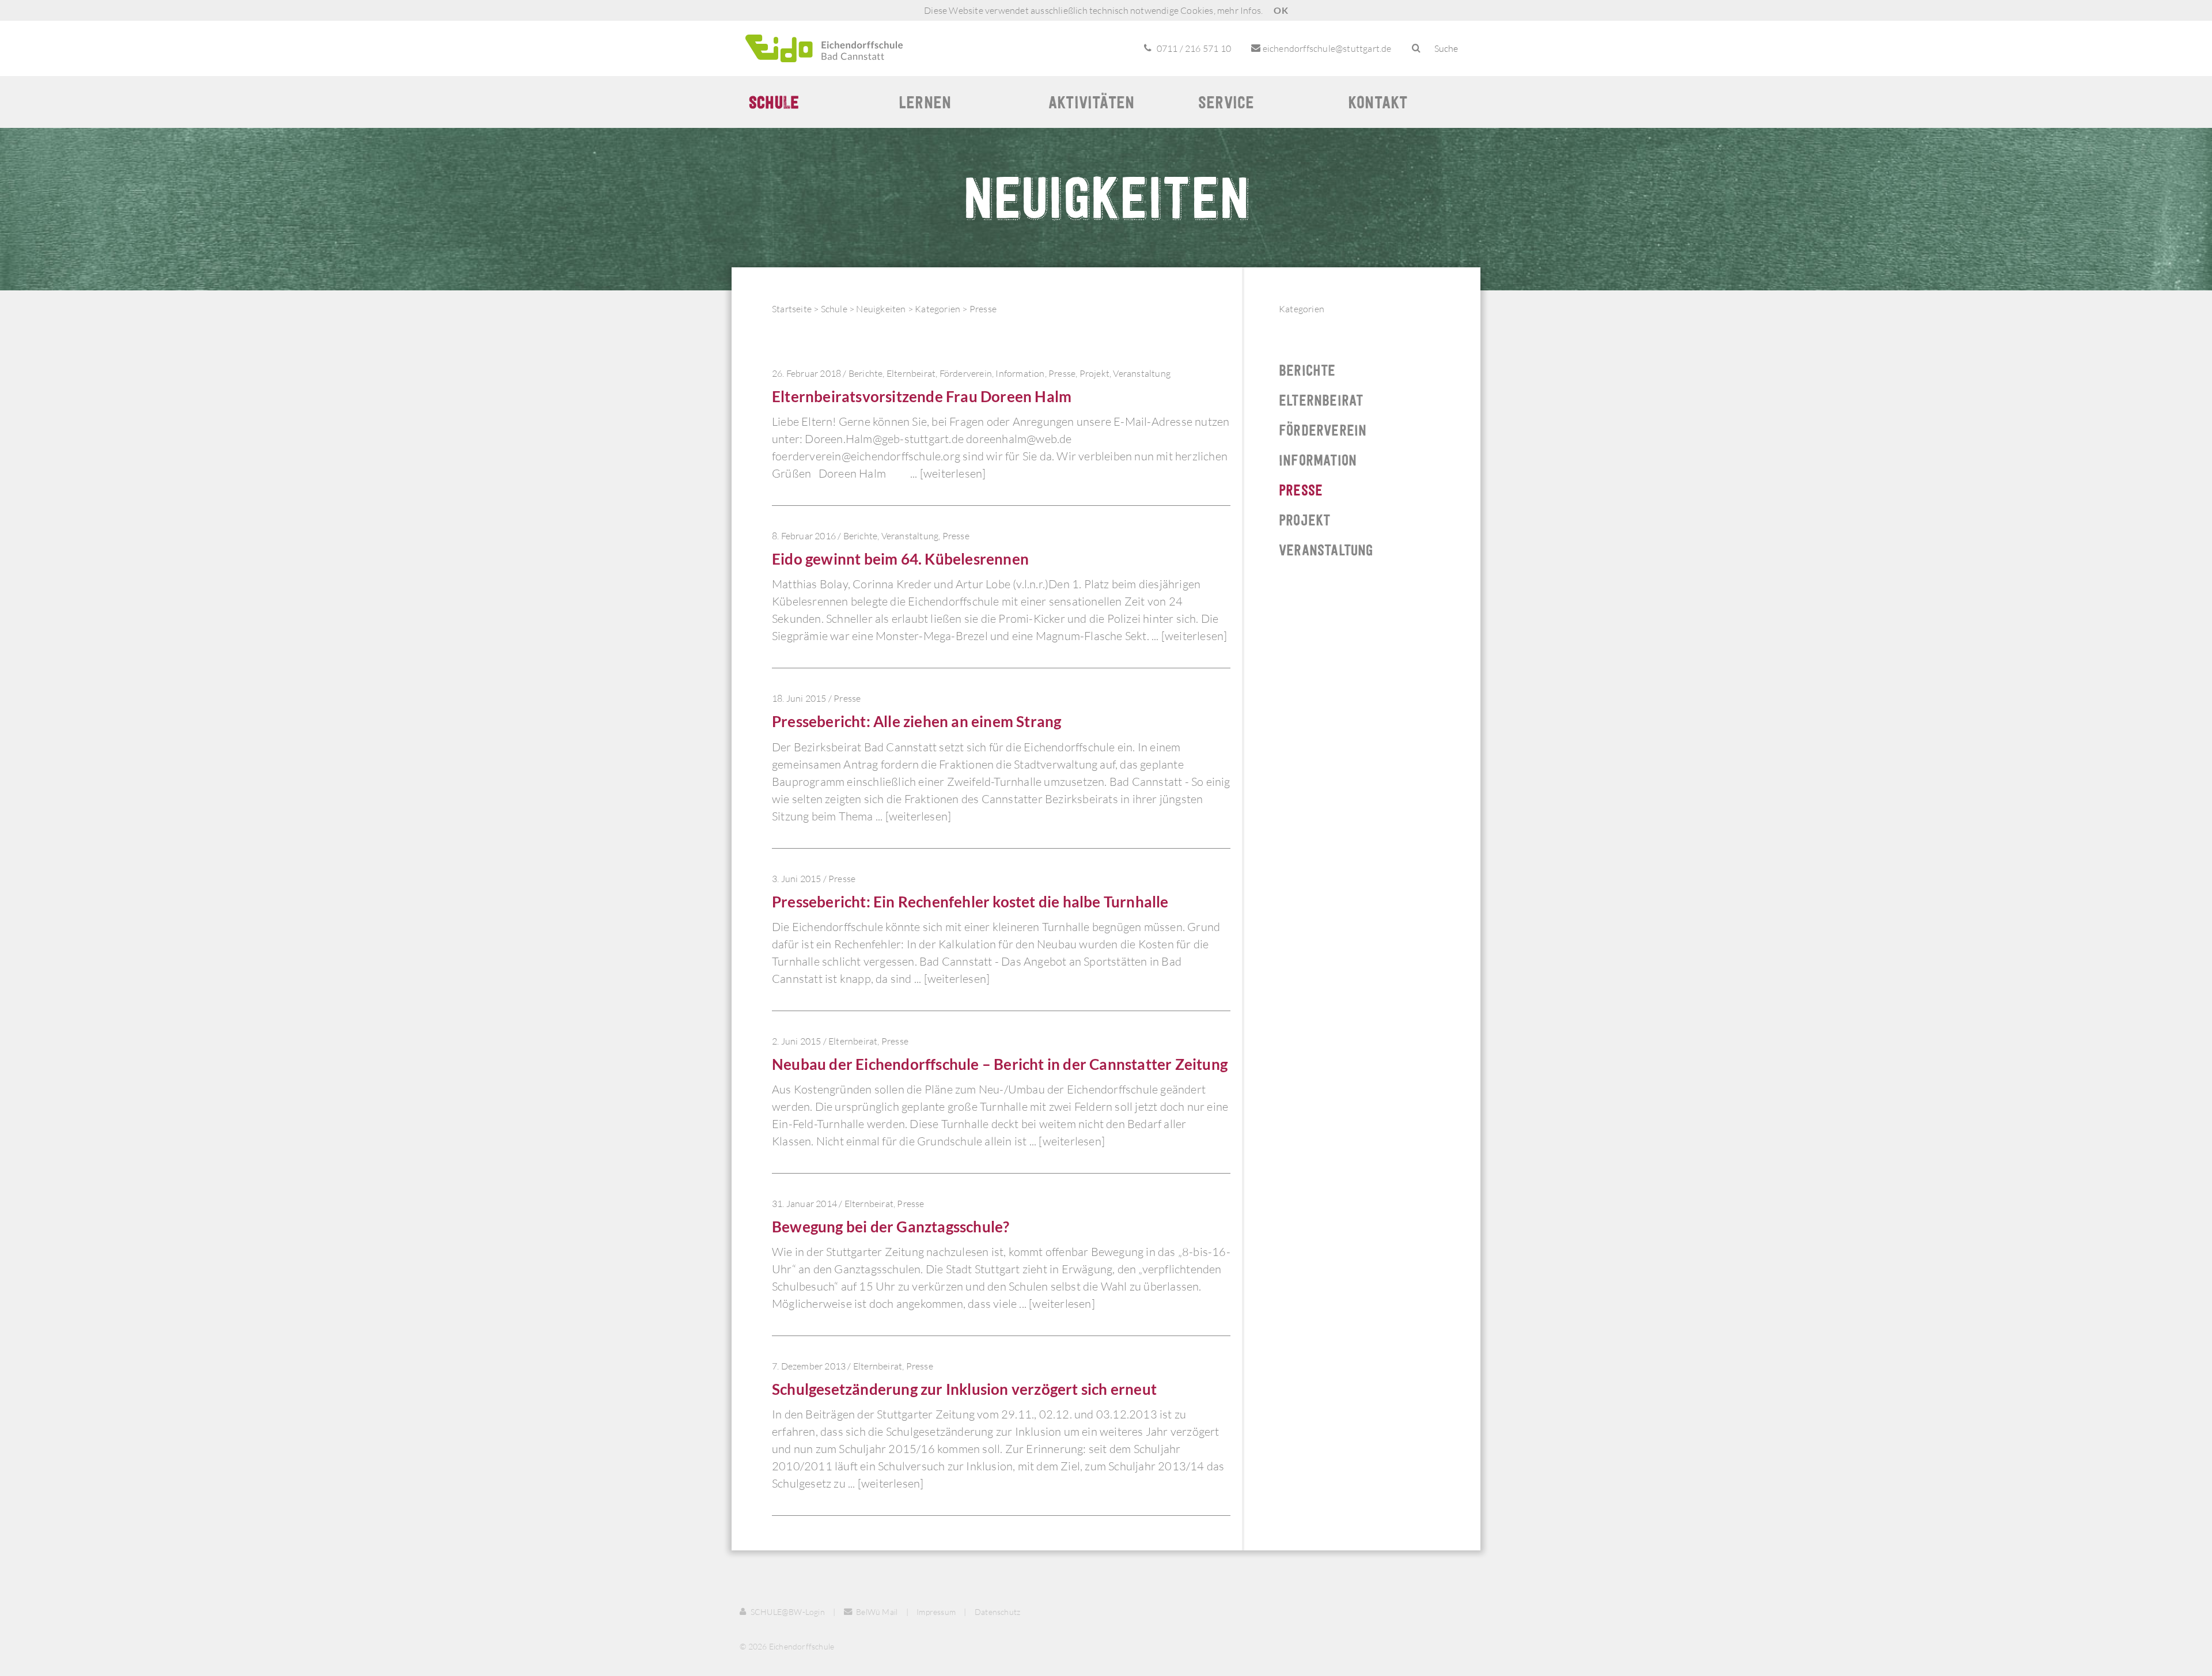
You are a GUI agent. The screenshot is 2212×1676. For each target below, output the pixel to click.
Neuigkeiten (881, 309)
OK (1281, 10)
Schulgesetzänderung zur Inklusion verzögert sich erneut (964, 1389)
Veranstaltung (1142, 373)
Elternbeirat (911, 373)
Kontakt (1378, 102)
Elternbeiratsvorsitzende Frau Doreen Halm (922, 396)
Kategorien (938, 309)
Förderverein (966, 373)
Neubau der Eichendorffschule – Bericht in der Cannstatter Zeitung (1000, 1064)
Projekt (1094, 373)
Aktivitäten (1091, 102)
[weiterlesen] (953, 473)
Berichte (866, 373)
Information (1020, 373)
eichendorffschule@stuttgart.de (1326, 48)
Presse (983, 309)
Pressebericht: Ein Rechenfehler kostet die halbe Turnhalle (970, 902)
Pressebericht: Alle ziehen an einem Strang (916, 721)
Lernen (925, 102)
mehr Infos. (1240, 10)
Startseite (792, 309)
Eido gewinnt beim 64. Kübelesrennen (900, 559)
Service (1226, 102)
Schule (774, 102)
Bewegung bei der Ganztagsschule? (891, 1227)
